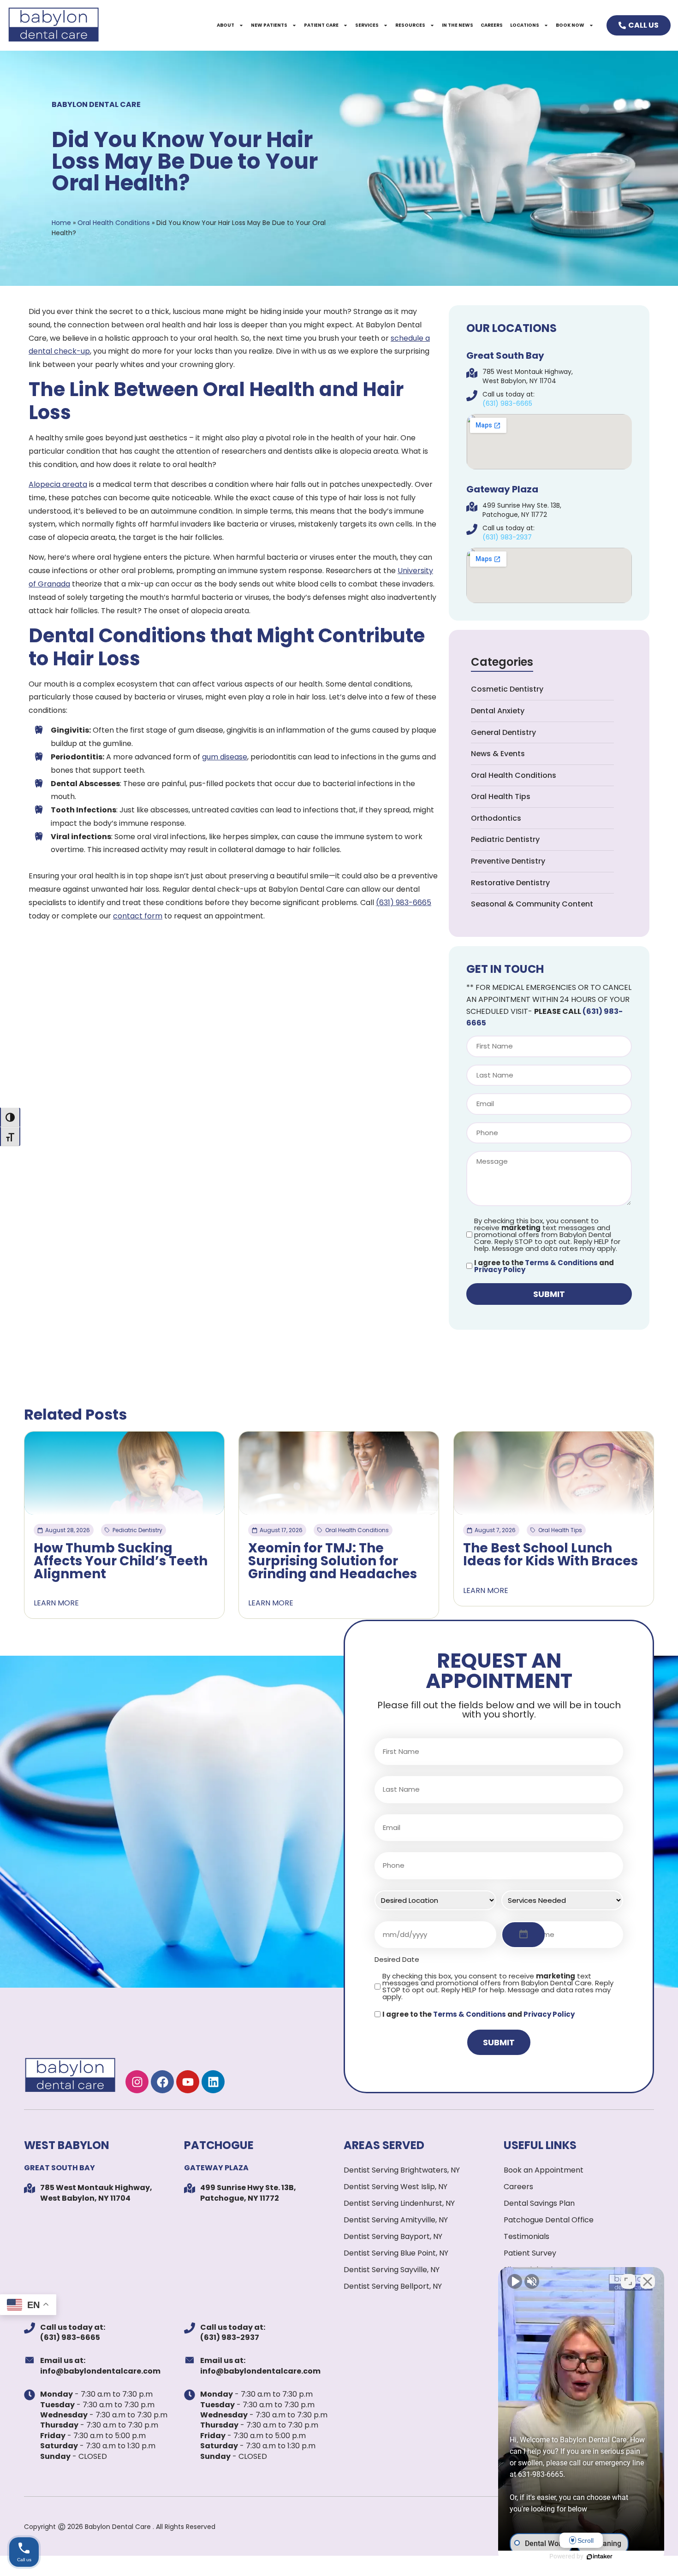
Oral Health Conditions (114, 223)
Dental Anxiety (498, 711)
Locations (525, 25)
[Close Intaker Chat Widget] (648, 2281)
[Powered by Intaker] (600, 2557)
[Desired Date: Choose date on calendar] (523, 1935)
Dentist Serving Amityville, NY (396, 2220)
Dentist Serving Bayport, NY (393, 2236)
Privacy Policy (500, 1270)
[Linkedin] (213, 2082)
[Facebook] (162, 2082)
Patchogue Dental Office (549, 2220)
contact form (138, 916)
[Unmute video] (515, 2281)
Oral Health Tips (501, 796)
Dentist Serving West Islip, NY (395, 2187)
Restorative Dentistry (510, 883)
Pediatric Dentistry (505, 839)
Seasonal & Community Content (532, 904)
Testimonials (526, 2236)
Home (61, 223)
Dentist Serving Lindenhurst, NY (399, 2203)
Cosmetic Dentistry (507, 689)
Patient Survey (530, 2253)
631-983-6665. (541, 2474)
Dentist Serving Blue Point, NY (396, 2253)
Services (367, 25)
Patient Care (321, 25)
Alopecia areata (58, 484)
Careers (492, 25)
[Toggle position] (628, 2281)
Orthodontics (496, 818)
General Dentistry (503, 732)
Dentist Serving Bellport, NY (393, 2286)
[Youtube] (188, 2082)
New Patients (269, 25)
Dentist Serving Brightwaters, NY (402, 2170)
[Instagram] (137, 2082)
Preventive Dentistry (508, 861)
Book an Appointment (544, 2170)
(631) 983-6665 (404, 903)
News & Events (498, 754)
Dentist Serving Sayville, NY (392, 2270)
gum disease (225, 757)
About (226, 25)
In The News (458, 25)
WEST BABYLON (67, 2145)
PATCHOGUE (219, 2145)
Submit (549, 1294)
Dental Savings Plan (539, 2203)
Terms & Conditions (561, 1263)
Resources (410, 25)
